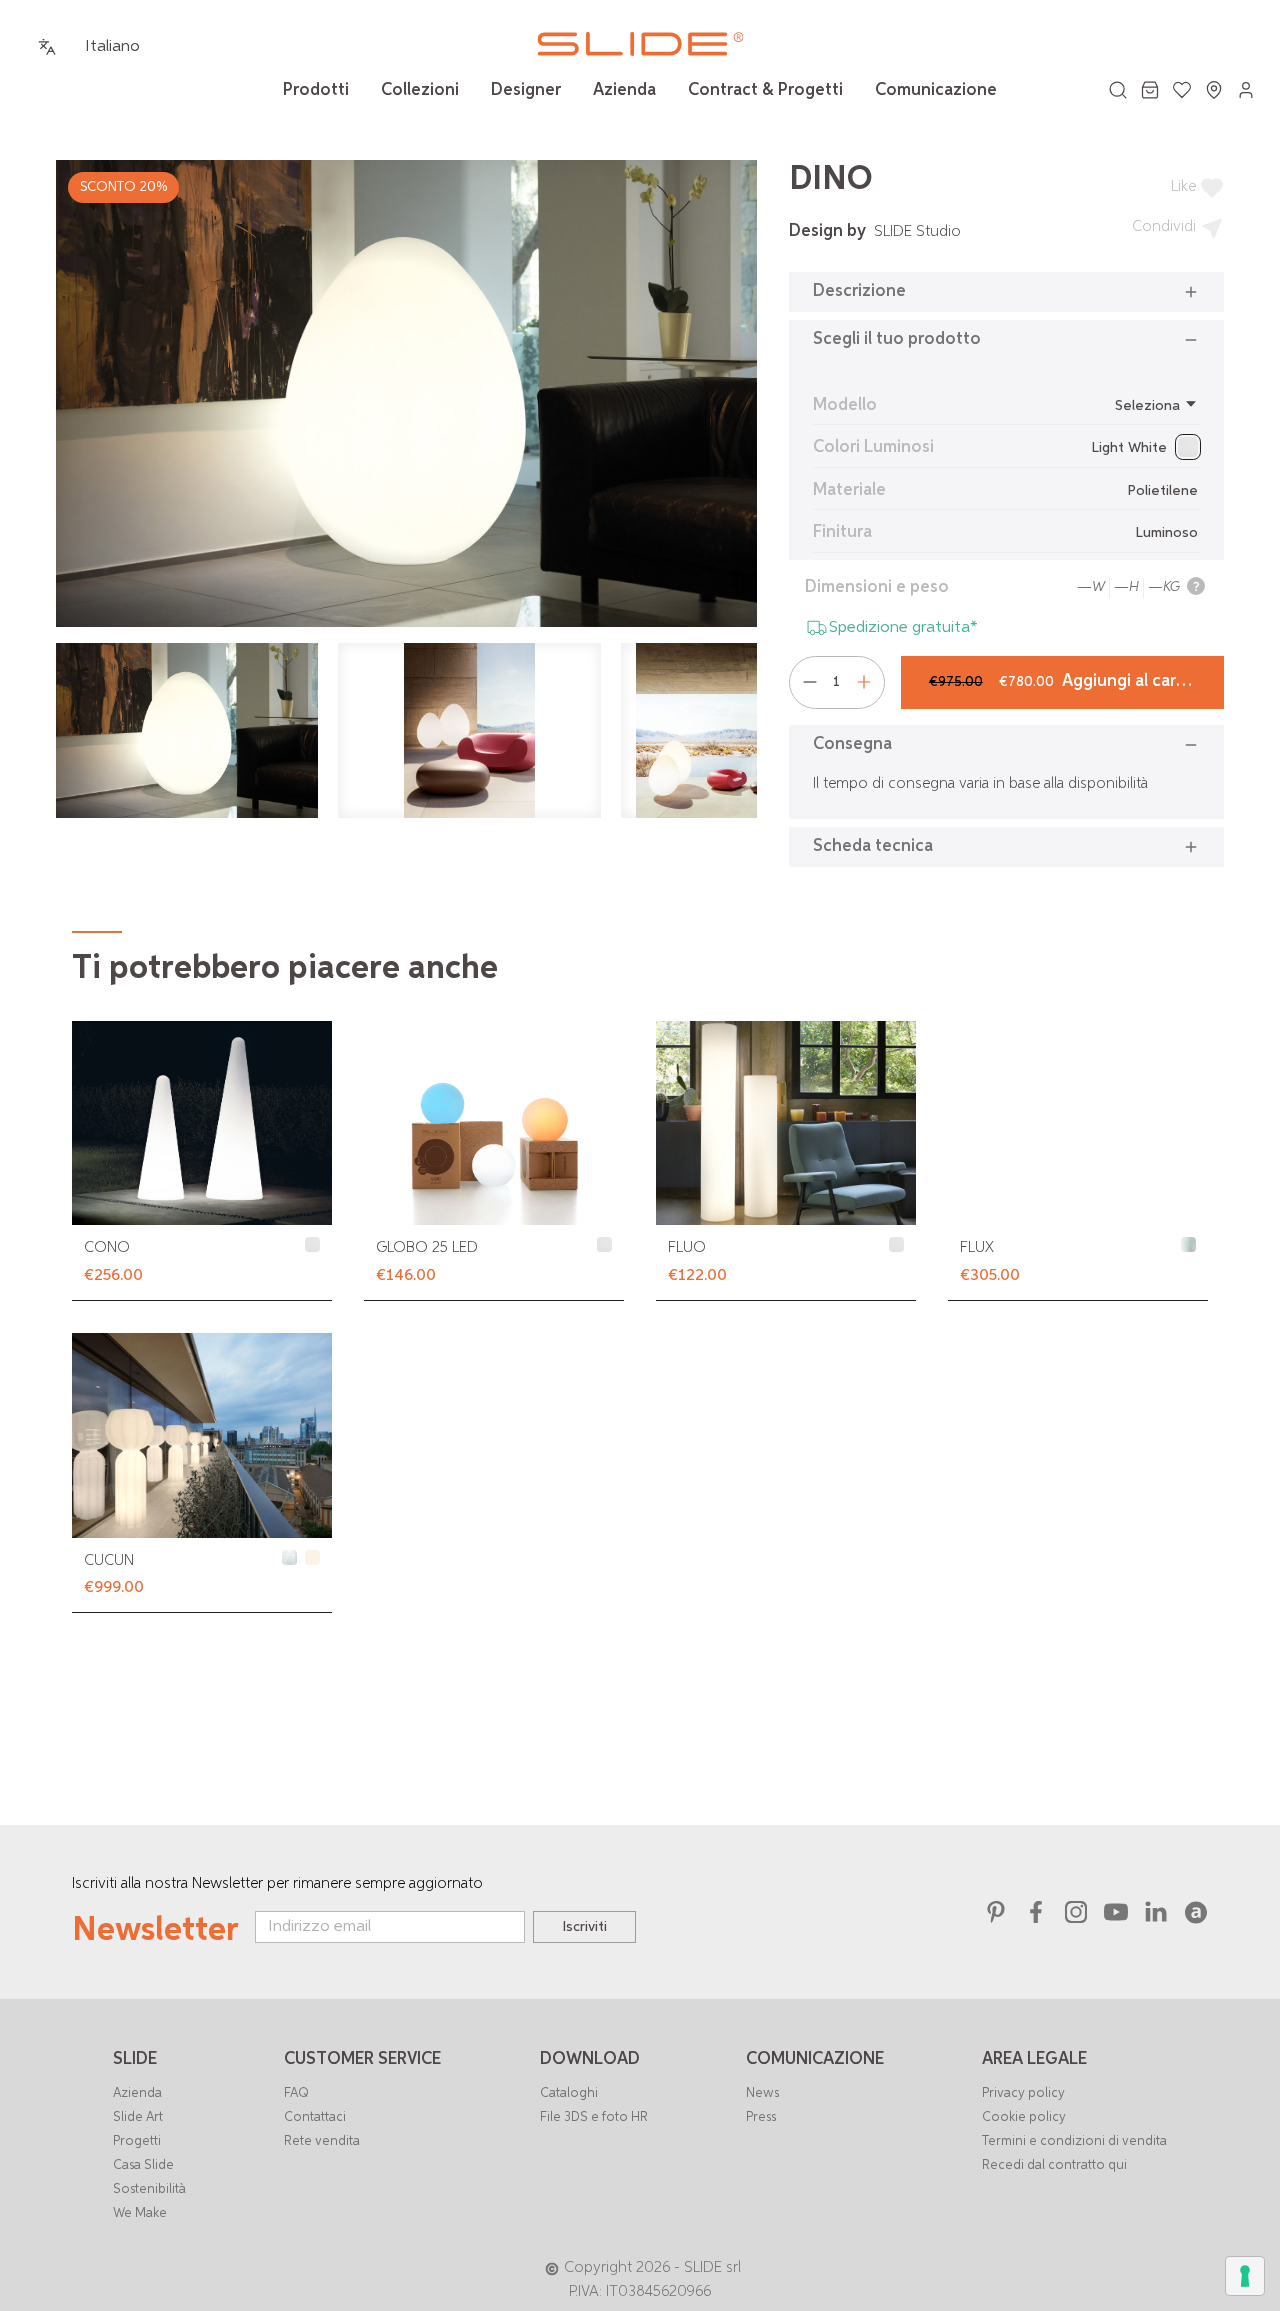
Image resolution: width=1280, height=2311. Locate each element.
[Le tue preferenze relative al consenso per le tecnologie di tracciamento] (1245, 2276)
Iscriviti (584, 1927)
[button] (1006, 292)
